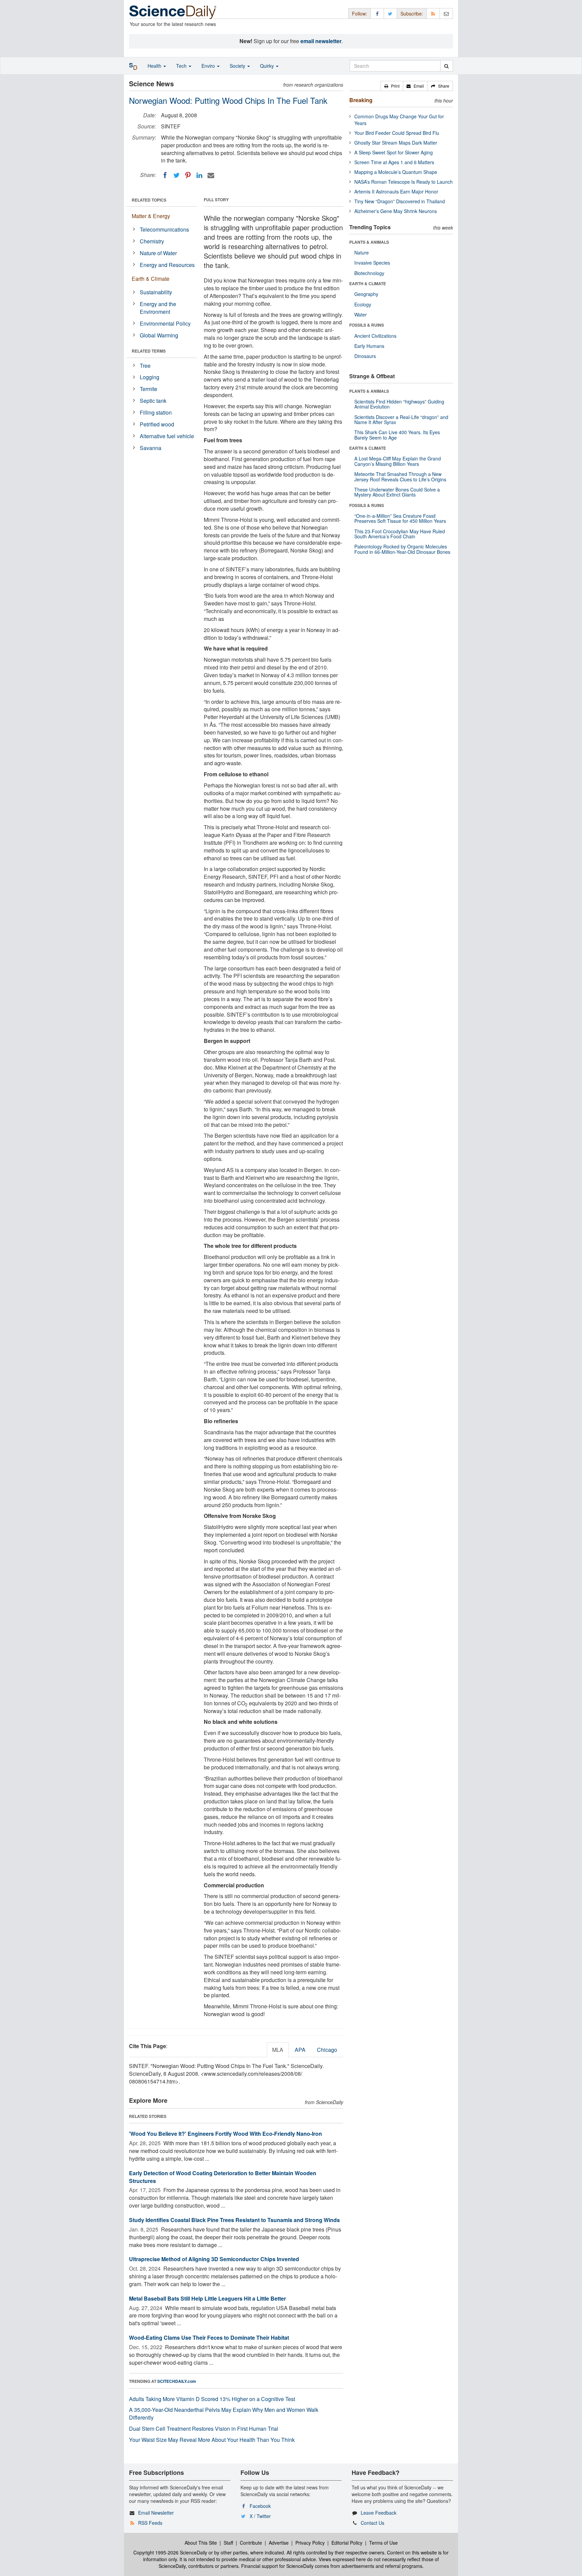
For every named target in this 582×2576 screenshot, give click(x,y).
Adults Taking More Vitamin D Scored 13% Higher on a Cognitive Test (212, 2399)
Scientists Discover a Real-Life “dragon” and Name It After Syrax (401, 420)
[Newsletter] (446, 13)
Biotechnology (369, 273)
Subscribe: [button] (412, 13)
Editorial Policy (347, 2543)
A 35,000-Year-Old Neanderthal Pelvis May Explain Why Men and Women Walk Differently (224, 2414)
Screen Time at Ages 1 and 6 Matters (394, 162)
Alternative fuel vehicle (167, 436)
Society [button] (238, 66)
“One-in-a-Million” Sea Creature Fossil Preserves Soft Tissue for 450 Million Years (400, 518)
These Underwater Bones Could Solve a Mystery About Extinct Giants (397, 492)
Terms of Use (383, 2543)
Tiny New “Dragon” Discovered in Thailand (400, 201)
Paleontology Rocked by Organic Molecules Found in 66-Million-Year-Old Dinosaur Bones (402, 549)
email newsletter (321, 41)
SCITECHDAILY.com (177, 2381)
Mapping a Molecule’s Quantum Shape (396, 172)
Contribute (251, 2543)
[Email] (211, 175)
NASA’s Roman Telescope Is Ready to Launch (403, 182)
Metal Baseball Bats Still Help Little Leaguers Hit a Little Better (207, 2298)
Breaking (361, 100)
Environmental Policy (165, 323)
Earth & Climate (151, 279)
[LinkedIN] (199, 175)
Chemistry (152, 241)
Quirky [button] (268, 66)
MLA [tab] (278, 2050)
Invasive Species (372, 263)
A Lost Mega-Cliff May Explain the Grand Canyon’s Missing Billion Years (398, 461)
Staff (228, 2543)
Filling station (156, 412)
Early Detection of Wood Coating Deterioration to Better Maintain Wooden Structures (223, 2177)
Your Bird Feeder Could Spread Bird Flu (397, 133)
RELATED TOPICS (149, 200)
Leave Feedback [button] (379, 2513)
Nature (362, 252)
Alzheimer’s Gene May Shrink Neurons (396, 211)
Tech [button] (182, 66)
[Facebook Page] (377, 13)
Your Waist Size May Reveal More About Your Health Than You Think (212, 2440)
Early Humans (369, 346)
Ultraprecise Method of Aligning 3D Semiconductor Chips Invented (214, 2259)
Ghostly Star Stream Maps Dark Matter (396, 143)
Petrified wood (157, 424)
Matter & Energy (151, 216)
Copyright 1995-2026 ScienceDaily (170, 2552)
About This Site (201, 2543)
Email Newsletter (156, 2513)
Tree (145, 366)
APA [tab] (300, 2050)
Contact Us (373, 2523)
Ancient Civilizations (375, 336)
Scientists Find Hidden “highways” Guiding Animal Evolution (399, 404)
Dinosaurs (365, 356)
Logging (150, 377)
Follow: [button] (360, 13)
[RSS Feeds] (433, 13)
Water (361, 314)
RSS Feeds (150, 2523)
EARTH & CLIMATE (368, 283)
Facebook (260, 2506)
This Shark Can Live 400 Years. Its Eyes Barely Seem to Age (397, 435)
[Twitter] (176, 175)
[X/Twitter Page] (390, 13)
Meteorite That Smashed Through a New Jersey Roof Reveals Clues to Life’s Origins (400, 476)
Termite (149, 389)
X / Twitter (260, 2516)
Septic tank (153, 401)
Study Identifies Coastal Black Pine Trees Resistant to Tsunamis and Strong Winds (234, 2220)
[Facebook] (165, 175)
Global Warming (159, 335)
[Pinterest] (188, 175)
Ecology (363, 304)
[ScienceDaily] (173, 12)
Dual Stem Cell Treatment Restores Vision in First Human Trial (204, 2429)
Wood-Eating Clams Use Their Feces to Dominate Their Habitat (209, 2338)
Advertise (279, 2543)
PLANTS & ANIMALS (369, 242)
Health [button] (155, 66)
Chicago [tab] (327, 2050)
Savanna (151, 448)
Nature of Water (158, 253)
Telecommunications (164, 229)
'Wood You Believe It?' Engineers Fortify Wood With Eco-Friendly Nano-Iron (225, 2134)
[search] (446, 66)
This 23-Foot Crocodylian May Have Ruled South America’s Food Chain (400, 534)
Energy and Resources (167, 265)
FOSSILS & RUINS (367, 325)
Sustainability (156, 292)
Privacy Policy (310, 2543)
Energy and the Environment (158, 308)
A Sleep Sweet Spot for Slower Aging (394, 152)
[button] (392, 86)
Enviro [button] (209, 66)
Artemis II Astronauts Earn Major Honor (396, 191)
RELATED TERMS (149, 351)
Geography (366, 294)
